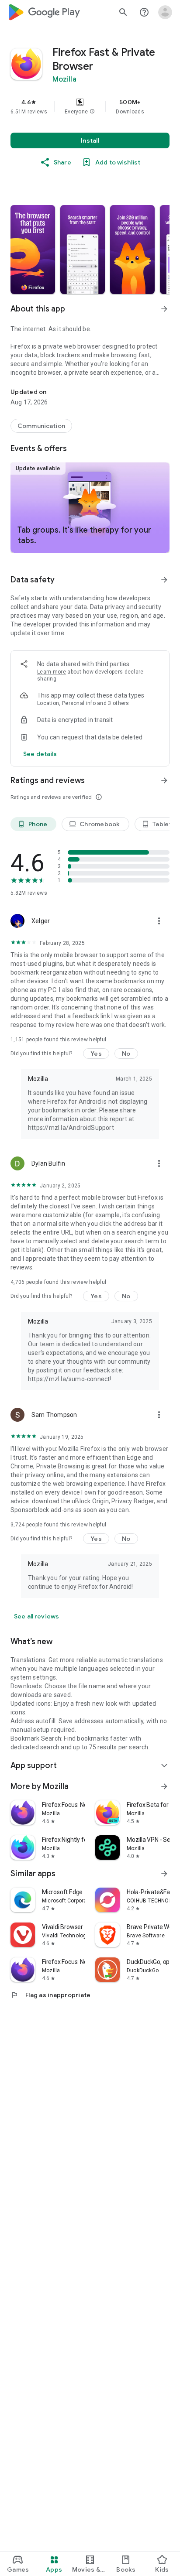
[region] (90, 106)
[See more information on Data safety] (164, 580)
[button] (92, 112)
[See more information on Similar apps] (164, 1874)
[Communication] (41, 426)
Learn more (52, 672)
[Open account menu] (165, 12)
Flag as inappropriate (50, 1995)
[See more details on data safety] (40, 754)
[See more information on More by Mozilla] (164, 1786)
